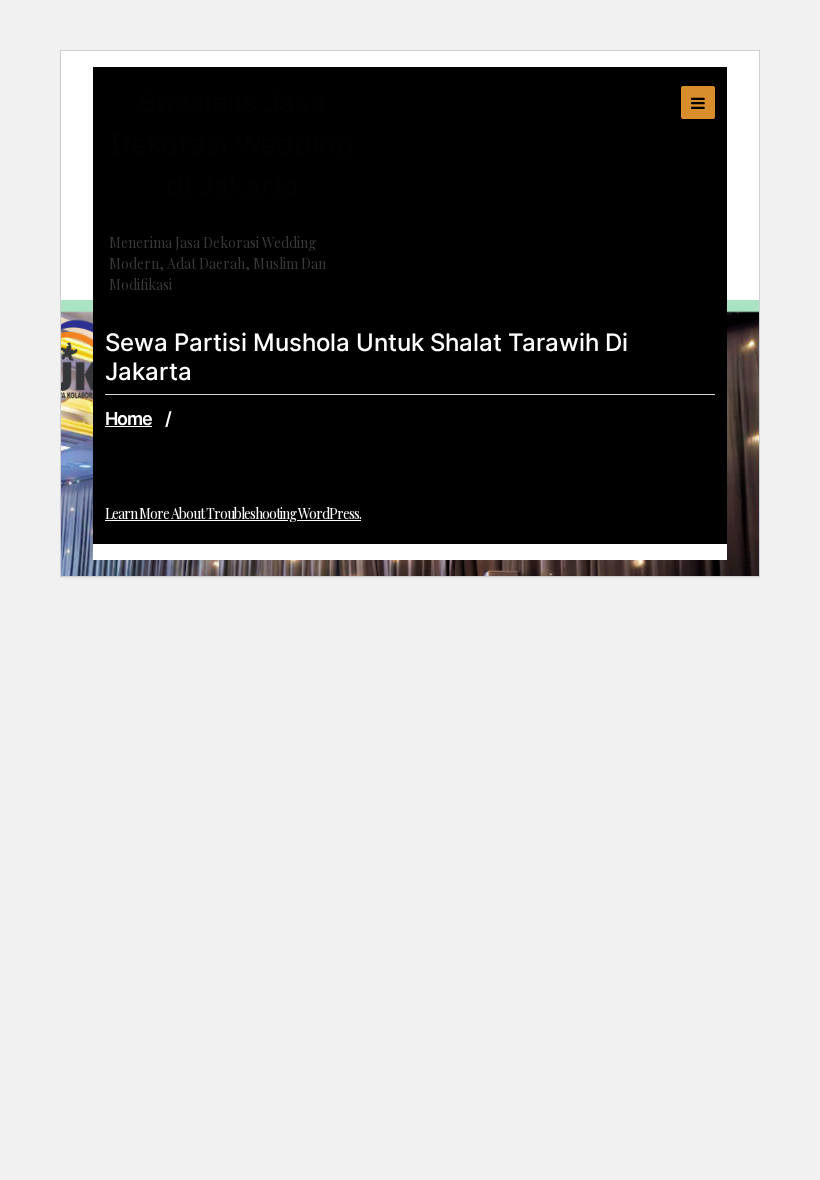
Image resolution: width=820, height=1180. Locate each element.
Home (128, 418)
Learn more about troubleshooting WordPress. (233, 513)
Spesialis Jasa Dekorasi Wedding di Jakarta (232, 144)
